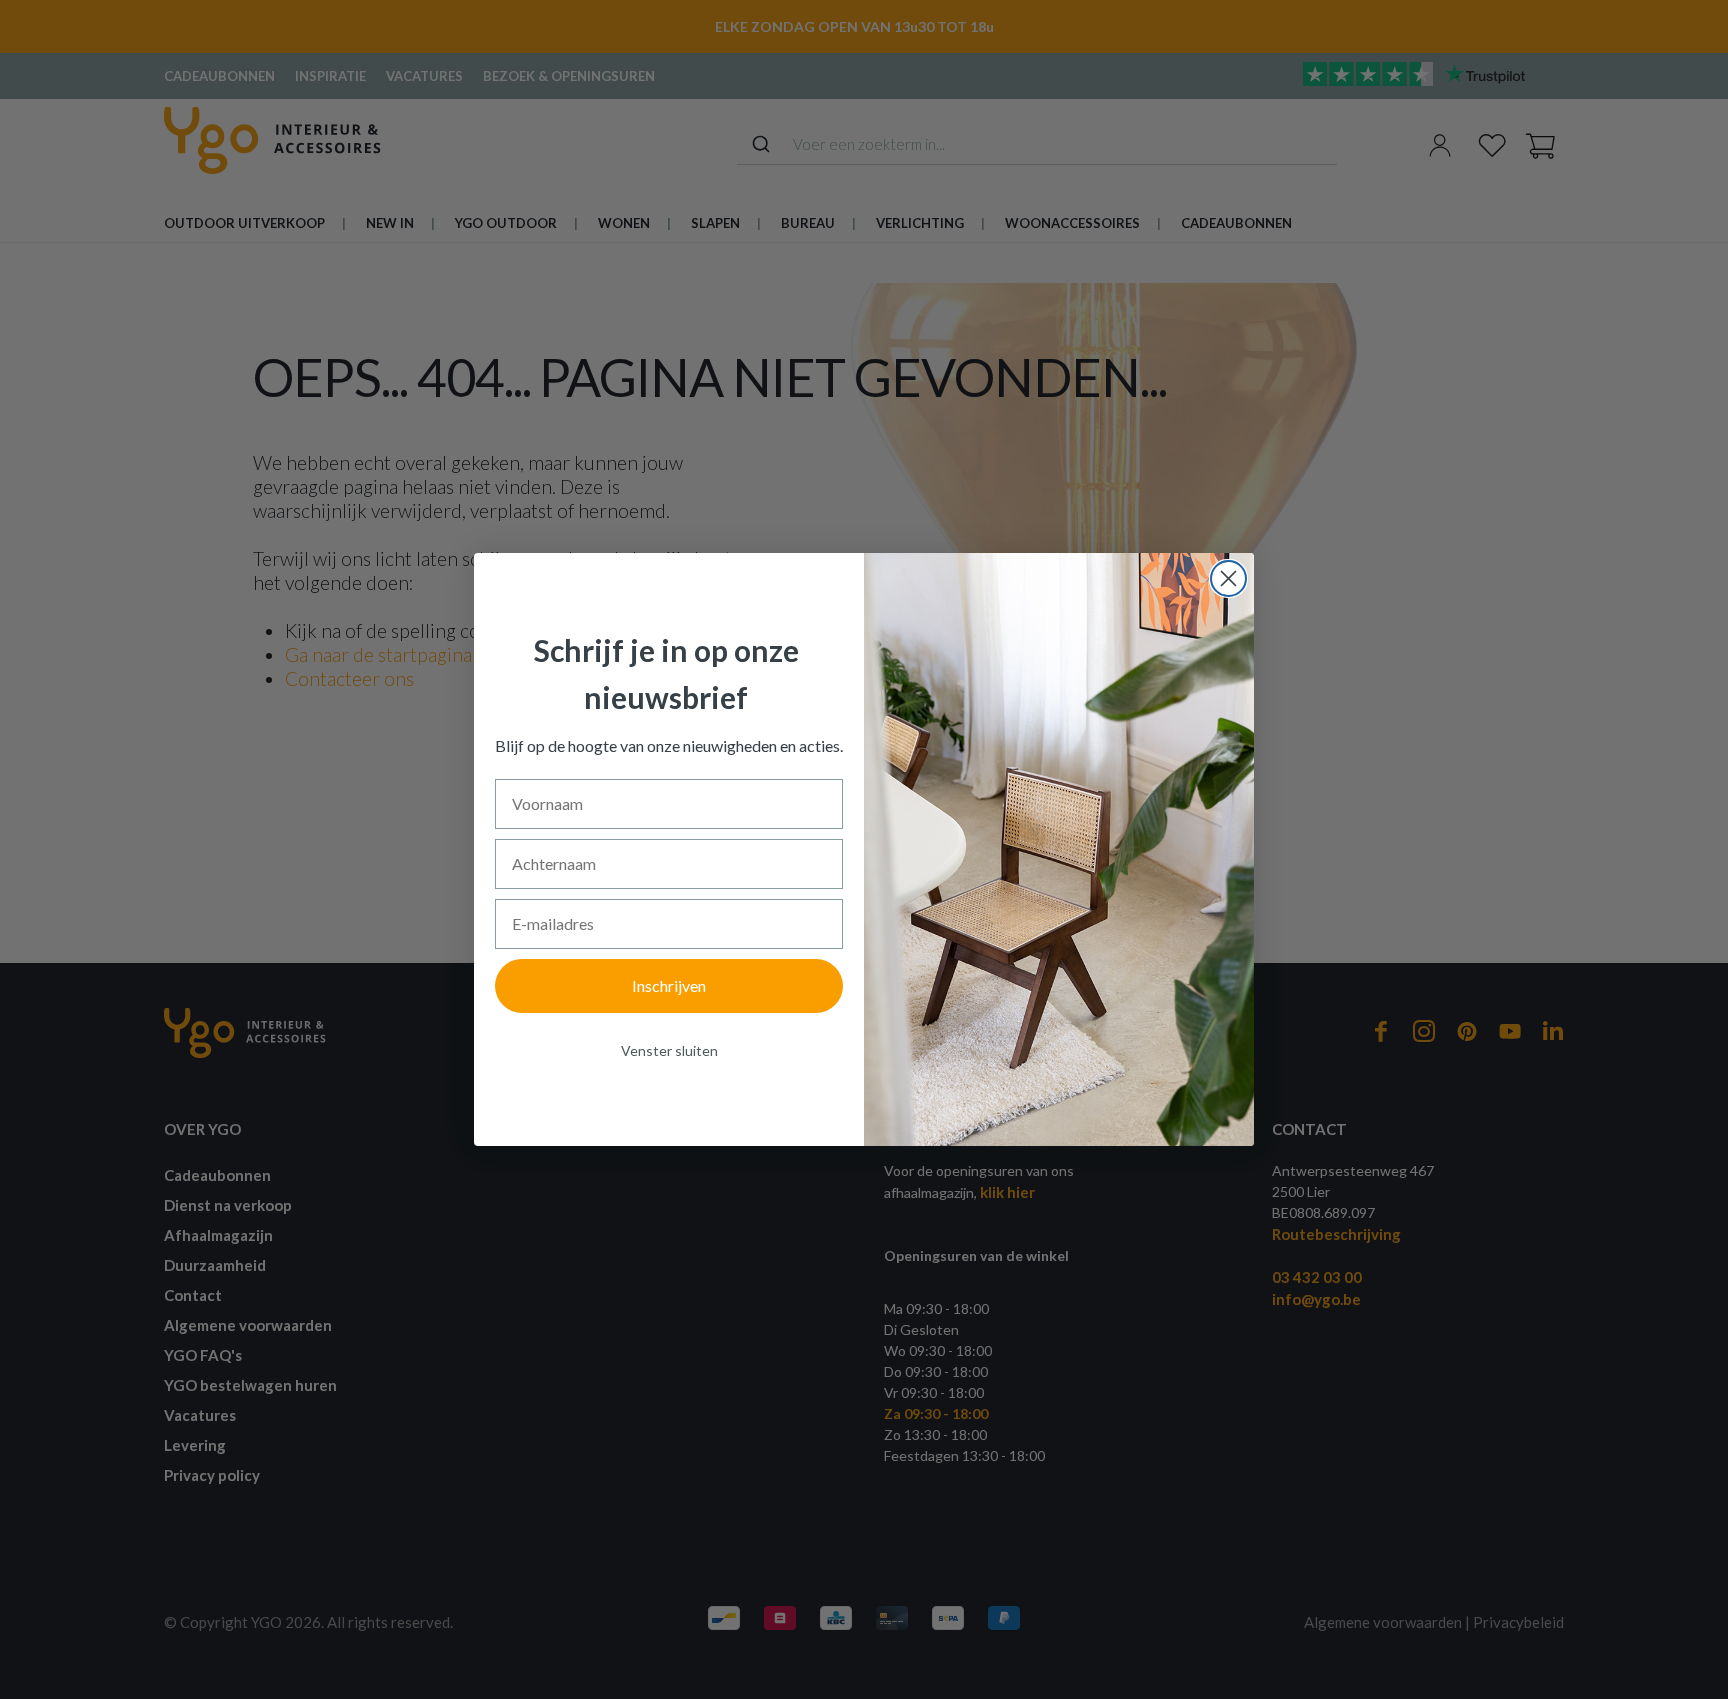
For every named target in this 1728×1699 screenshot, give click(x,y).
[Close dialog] (1228, 578)
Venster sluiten (669, 1050)
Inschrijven (669, 985)
